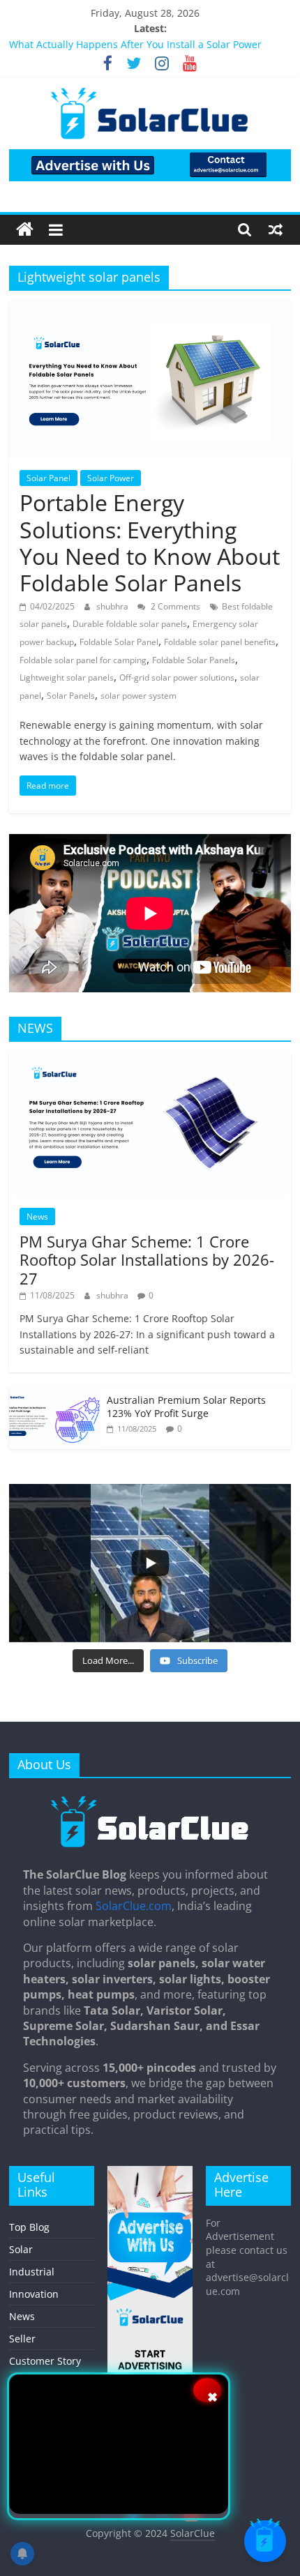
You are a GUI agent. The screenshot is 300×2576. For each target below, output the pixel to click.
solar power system (138, 696)
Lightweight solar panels (67, 677)
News (37, 1217)
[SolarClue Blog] (150, 1801)
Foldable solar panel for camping (83, 660)
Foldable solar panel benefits (220, 642)
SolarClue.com (134, 1906)
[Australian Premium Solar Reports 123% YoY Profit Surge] (54, 1394)
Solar (21, 2249)
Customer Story (45, 2361)
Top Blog (29, 2227)
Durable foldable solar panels (130, 624)
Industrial (32, 2272)
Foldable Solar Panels (194, 660)
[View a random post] (276, 229)
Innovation (34, 2294)
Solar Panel (48, 478)
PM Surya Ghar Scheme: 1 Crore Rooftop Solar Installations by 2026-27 (147, 1260)
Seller (22, 2339)
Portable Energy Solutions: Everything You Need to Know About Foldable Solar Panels (150, 543)
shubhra (113, 606)
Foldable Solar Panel (119, 642)
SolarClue (193, 2533)
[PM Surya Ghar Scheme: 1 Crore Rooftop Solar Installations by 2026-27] (150, 1060)
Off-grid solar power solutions (177, 677)
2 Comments (174, 606)
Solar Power (111, 478)
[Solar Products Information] (25, 230)
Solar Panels (71, 696)
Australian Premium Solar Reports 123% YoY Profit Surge (186, 1407)
